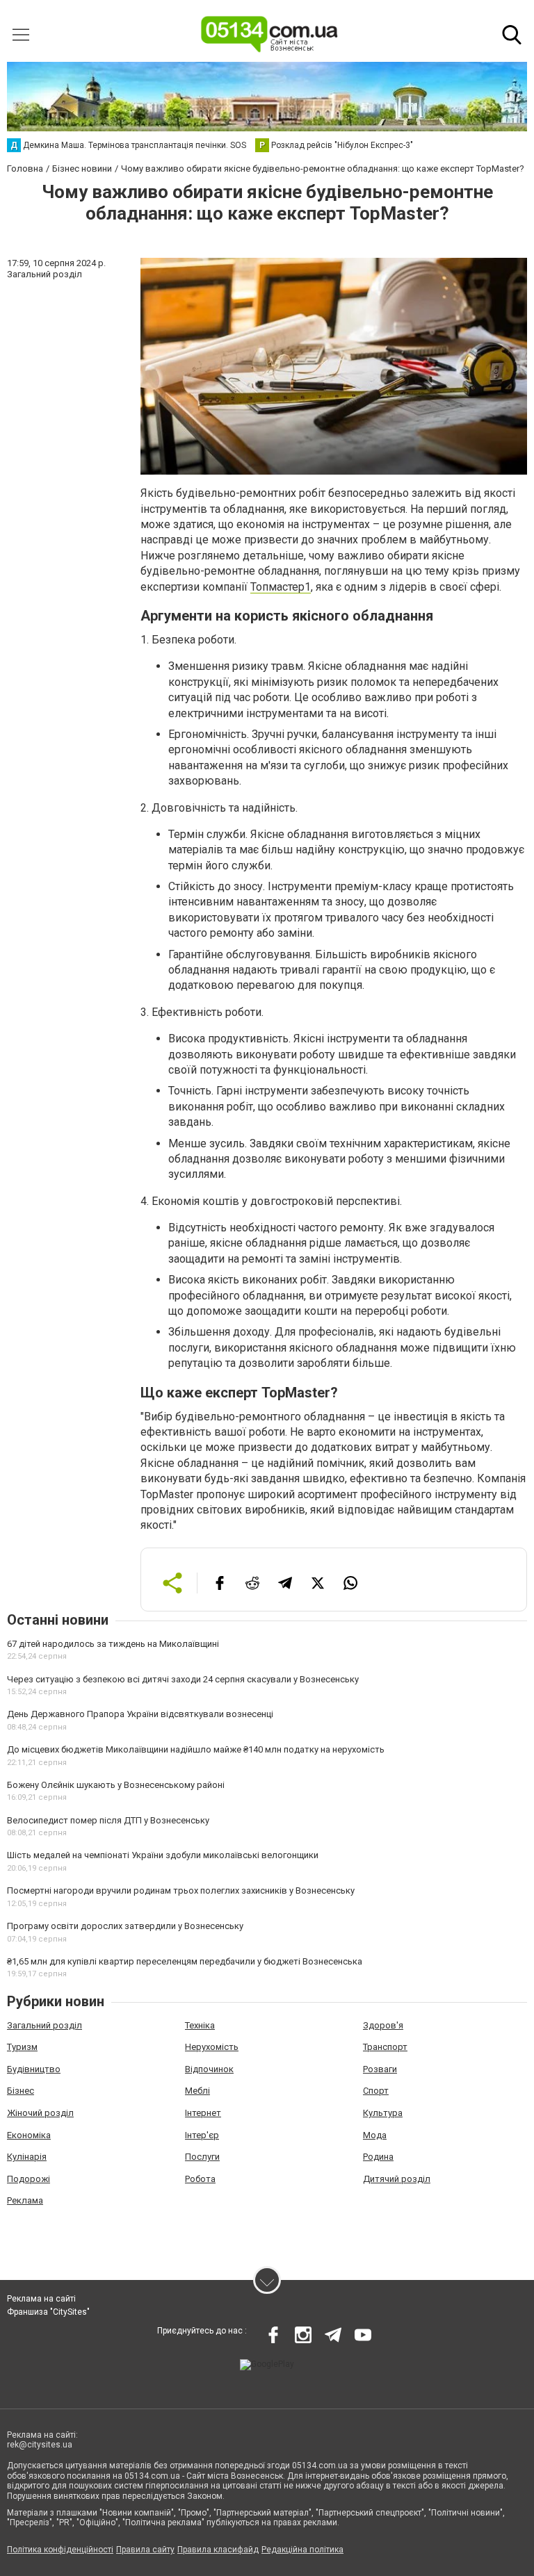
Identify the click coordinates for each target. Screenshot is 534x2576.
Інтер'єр (202, 2135)
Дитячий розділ (397, 2179)
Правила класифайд (218, 2550)
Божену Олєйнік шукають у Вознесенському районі (116, 1785)
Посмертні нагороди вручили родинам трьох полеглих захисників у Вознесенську (181, 1890)
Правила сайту (145, 2550)
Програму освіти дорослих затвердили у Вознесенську (125, 1926)
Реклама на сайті (41, 2299)
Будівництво (34, 2069)
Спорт (376, 2091)
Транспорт (385, 2047)
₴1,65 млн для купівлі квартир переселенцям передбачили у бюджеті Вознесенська (185, 1961)
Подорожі (29, 2179)
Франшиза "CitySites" (48, 2312)
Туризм (22, 2047)
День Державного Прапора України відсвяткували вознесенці (140, 1714)
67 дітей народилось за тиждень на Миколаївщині (113, 1644)
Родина (378, 2157)
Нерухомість (212, 2047)
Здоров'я (383, 2025)
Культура (383, 2113)
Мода (375, 2135)
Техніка (200, 2025)
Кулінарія (27, 2157)
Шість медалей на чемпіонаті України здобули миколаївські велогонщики (163, 1855)
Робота (200, 2179)
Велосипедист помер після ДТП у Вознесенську (108, 1820)
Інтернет (203, 2113)
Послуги (202, 2157)
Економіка (29, 2135)
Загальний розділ (44, 2025)
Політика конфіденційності (60, 2550)
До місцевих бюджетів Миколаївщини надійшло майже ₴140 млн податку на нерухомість (196, 1749)
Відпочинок (209, 2069)
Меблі (197, 2091)
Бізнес (21, 2091)
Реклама (25, 2200)
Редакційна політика (302, 2550)
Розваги (380, 2069)
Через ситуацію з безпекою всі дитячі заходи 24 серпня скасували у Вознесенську (183, 1679)
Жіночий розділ (40, 2113)
